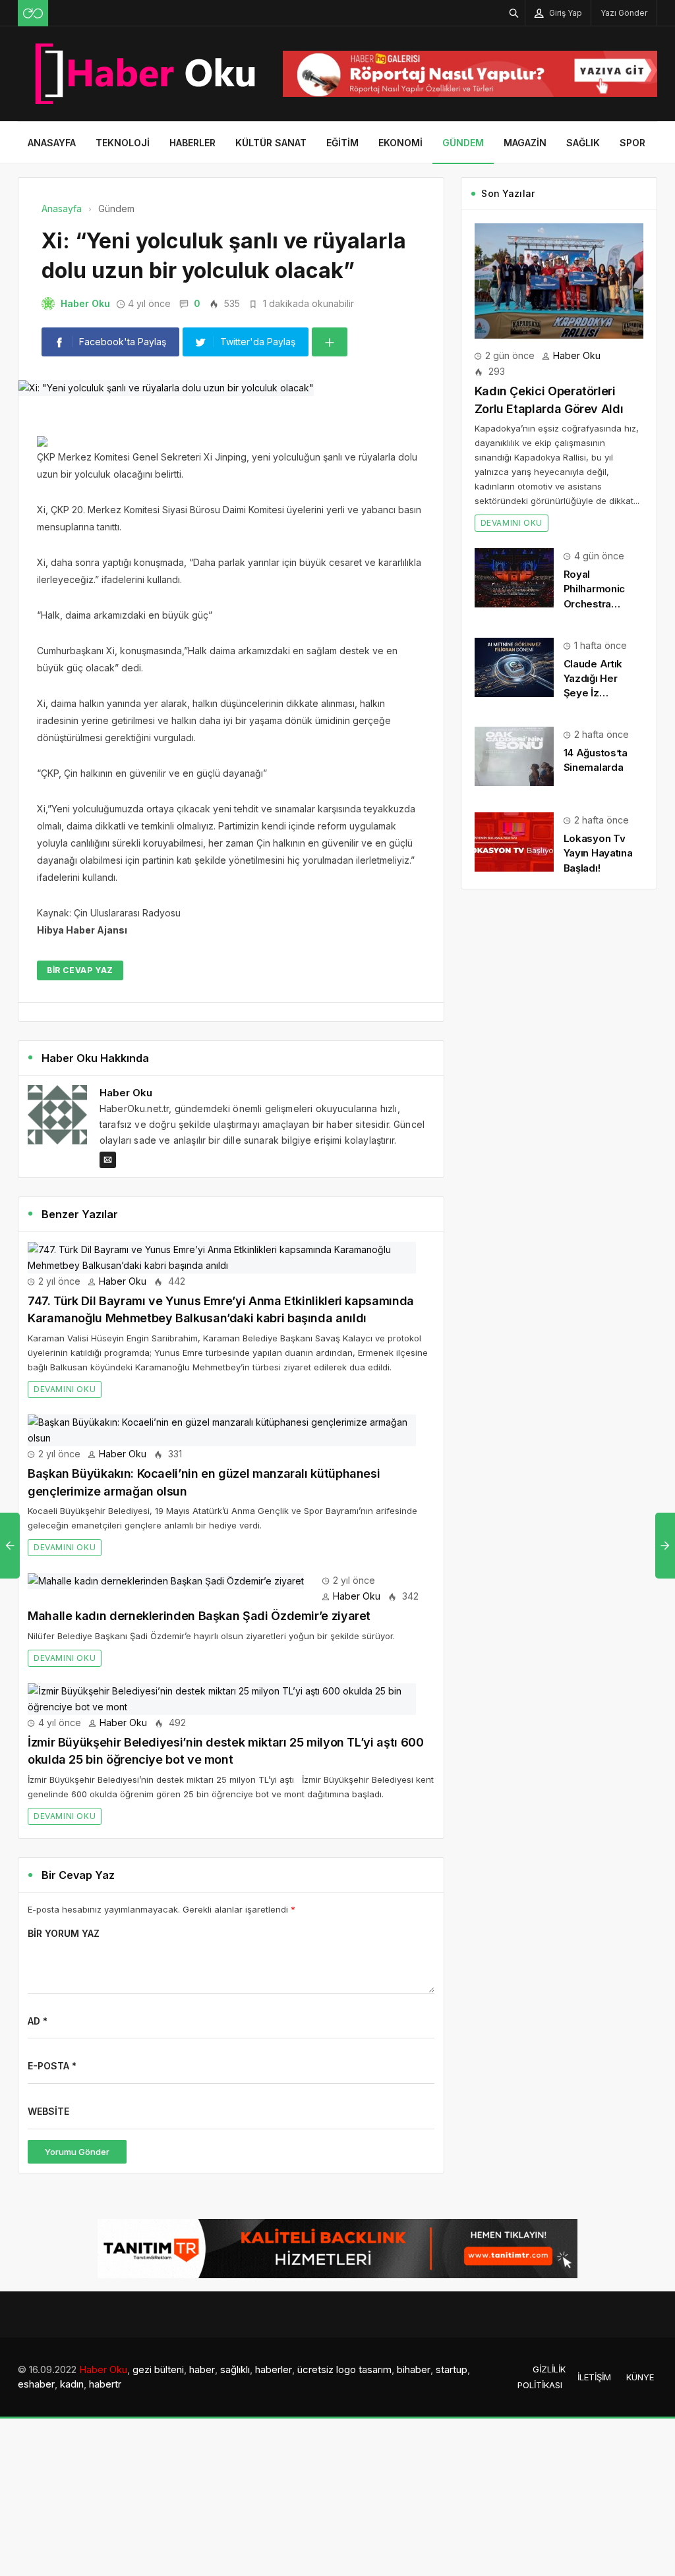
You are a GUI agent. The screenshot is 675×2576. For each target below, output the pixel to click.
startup (452, 2369)
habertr (105, 2384)
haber (202, 2369)
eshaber (36, 2384)
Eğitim (342, 143)
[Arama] (514, 13)
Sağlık (583, 143)
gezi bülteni (158, 2369)
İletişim (594, 2377)
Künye (640, 2377)
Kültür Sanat (271, 143)
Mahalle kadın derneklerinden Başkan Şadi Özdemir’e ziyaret (199, 1616)
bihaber (414, 2369)
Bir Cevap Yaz (80, 970)
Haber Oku (85, 303)
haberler (274, 2369)
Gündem (463, 143)
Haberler (192, 143)
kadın (72, 2384)
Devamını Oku (65, 1389)
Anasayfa (52, 143)
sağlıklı (235, 2369)
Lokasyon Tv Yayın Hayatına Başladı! (598, 853)
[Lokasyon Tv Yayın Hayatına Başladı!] (514, 841)
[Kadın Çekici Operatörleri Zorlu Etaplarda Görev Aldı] (559, 280)
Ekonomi (400, 143)
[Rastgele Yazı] (33, 13)
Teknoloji (123, 143)
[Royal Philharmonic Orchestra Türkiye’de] (514, 577)
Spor (632, 143)
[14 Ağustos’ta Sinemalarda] (514, 755)
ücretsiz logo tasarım (344, 2369)
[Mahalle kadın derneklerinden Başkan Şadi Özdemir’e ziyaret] (166, 1580)
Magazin (525, 143)
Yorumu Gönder (77, 2152)
